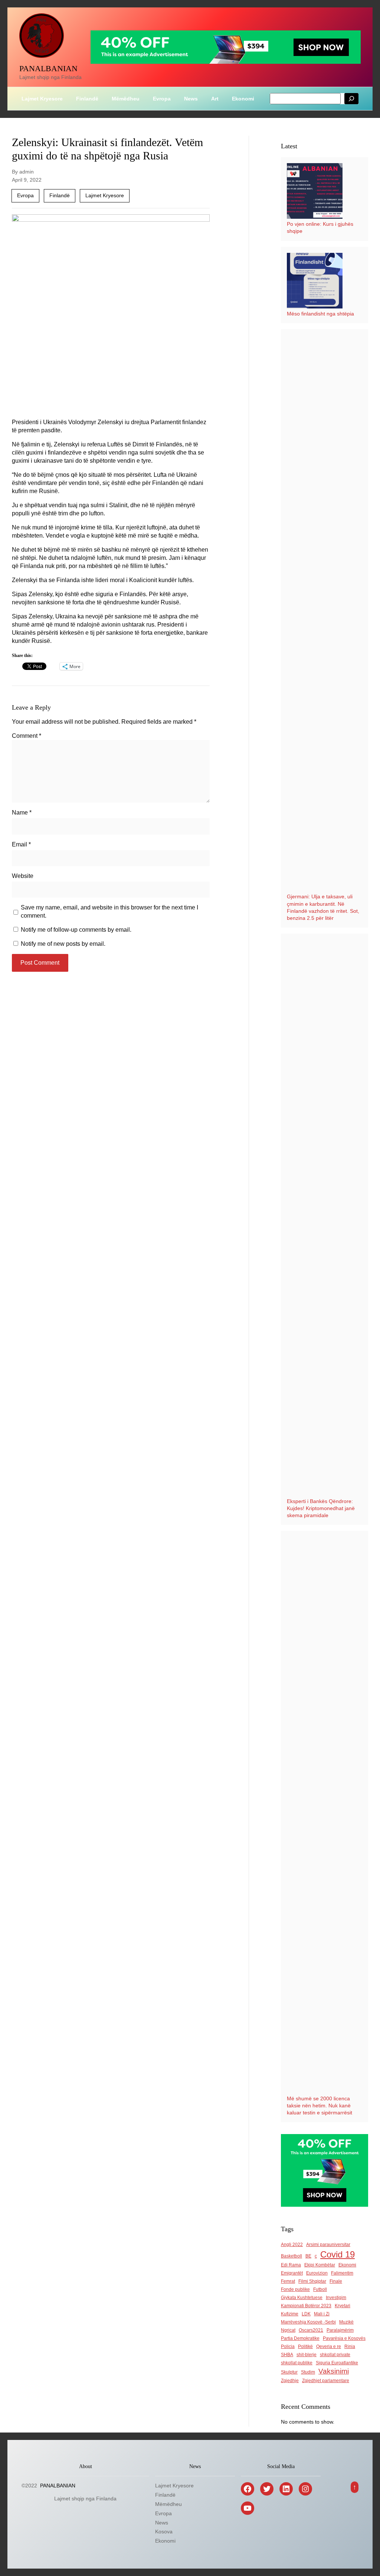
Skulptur (289, 2372)
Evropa (25, 195)
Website (23, 876)
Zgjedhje (290, 2381)
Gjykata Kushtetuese (302, 2298)
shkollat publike (297, 2363)
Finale (336, 2281)
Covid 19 (338, 2254)
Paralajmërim (340, 2330)
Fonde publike (295, 2289)
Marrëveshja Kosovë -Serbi (308, 2322)
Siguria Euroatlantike (337, 2363)
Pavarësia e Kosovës (344, 2338)
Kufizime (290, 2314)
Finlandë (60, 195)
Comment (27, 736)
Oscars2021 (311, 2330)
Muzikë (346, 2322)
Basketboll (291, 2256)
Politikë (305, 2347)
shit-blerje (307, 2355)
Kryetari (343, 2306)
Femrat (288, 2281)
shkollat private (335, 2355)
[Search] (351, 99)
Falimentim (342, 2273)
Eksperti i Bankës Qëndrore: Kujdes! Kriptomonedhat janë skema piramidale (321, 1508)
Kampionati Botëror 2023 (306, 2306)
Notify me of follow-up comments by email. (76, 930)
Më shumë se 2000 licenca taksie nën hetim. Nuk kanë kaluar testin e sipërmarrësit (320, 2106)
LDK (306, 2314)
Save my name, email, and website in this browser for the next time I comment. (109, 911)
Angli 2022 (292, 2245)
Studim (308, 2372)
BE (308, 2256)
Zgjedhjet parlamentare (326, 2381)
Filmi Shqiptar (312, 2281)
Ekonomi (347, 2265)
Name (22, 813)
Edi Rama (291, 2265)
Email (21, 844)
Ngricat (288, 2330)
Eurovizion (317, 2273)
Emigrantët (292, 2273)
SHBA (287, 2355)
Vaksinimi (334, 2371)
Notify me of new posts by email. (63, 944)
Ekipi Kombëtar (320, 2265)
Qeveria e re (329, 2347)
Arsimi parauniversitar (328, 2245)
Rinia (350, 2347)
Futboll (320, 2289)
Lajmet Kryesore (105, 195)
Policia (288, 2347)
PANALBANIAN (48, 68)
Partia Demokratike (300, 2338)
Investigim (336, 2298)
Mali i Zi (322, 2314)
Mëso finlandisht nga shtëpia (320, 314)
